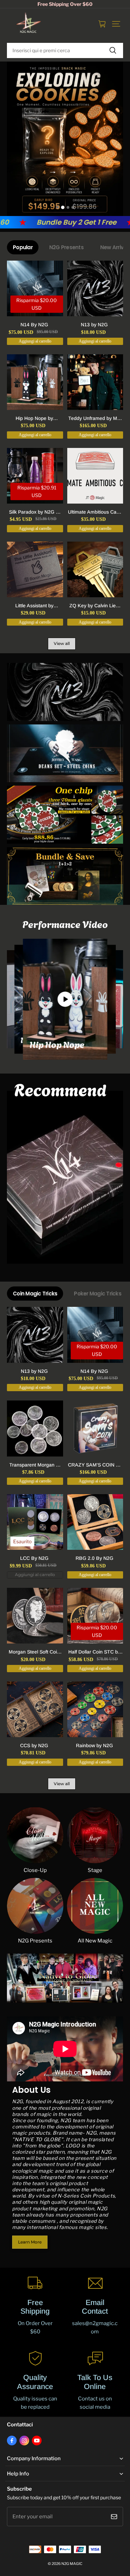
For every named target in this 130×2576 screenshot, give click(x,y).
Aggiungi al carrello (35, 1575)
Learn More (30, 2242)
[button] (116, 24)
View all (62, 643)
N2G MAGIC (72, 2564)
